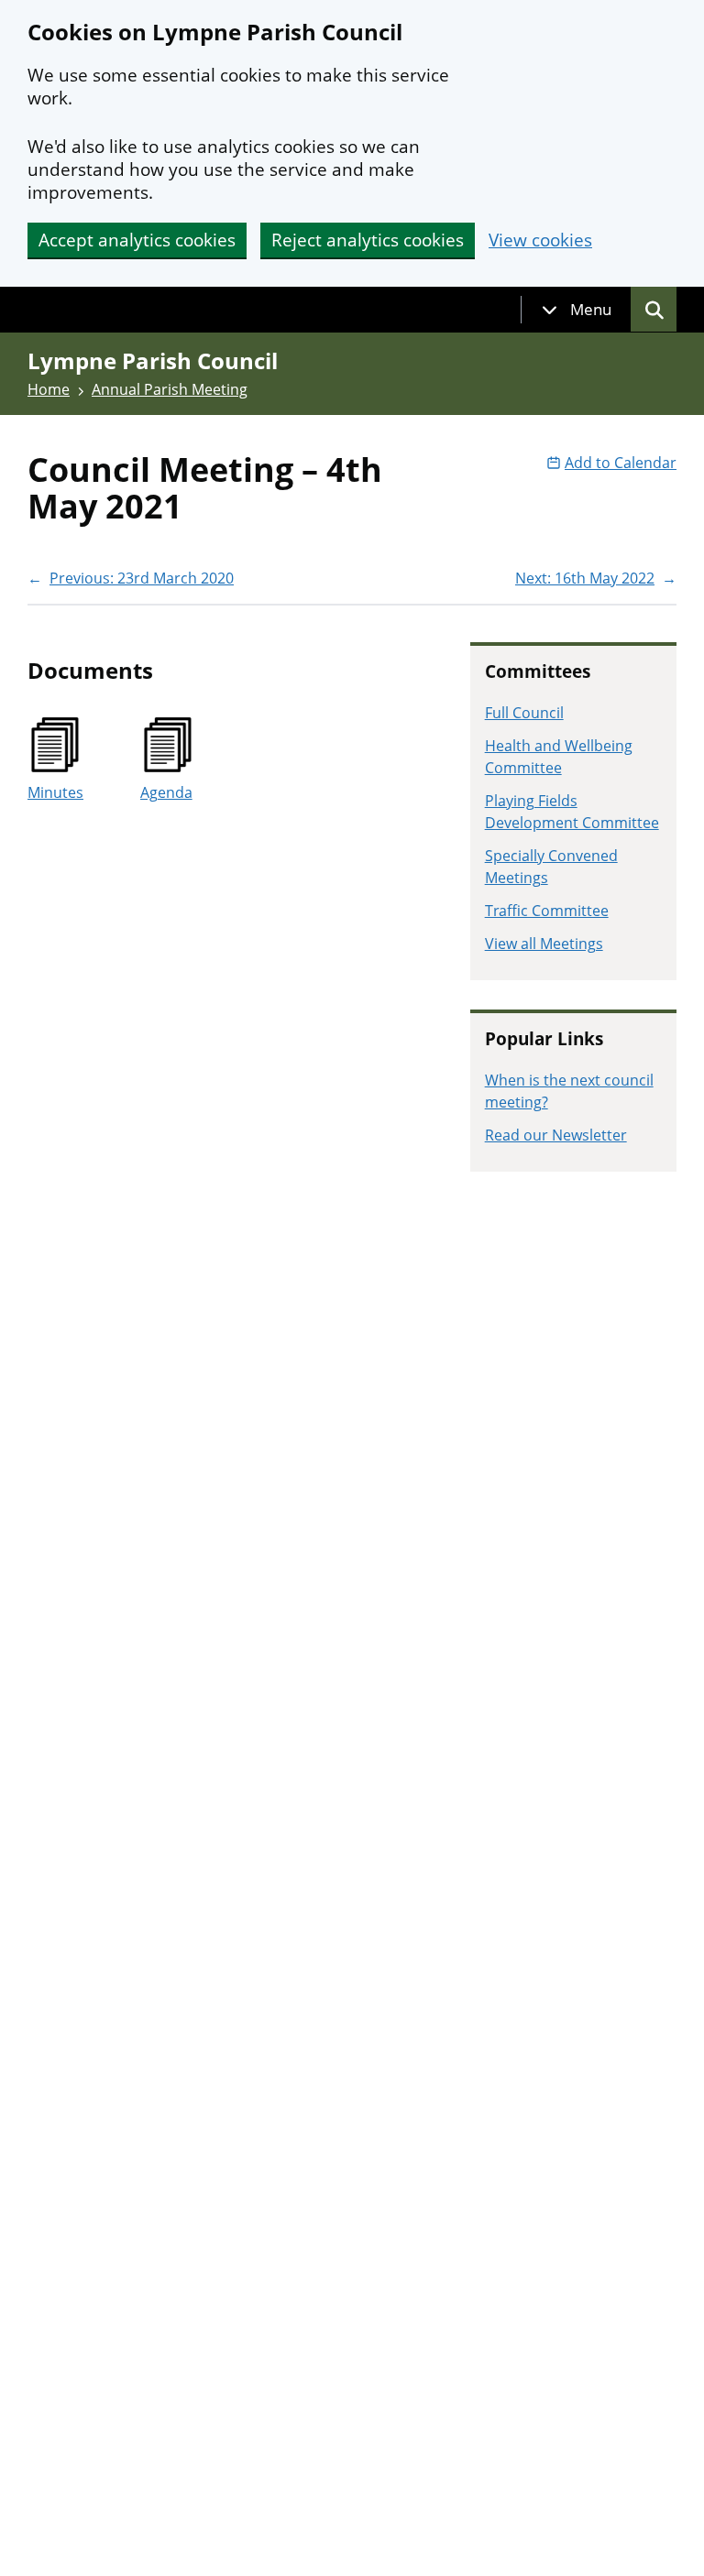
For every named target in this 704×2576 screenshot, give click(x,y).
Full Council (524, 713)
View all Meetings (544, 944)
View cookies (540, 240)
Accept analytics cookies (137, 240)
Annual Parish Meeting (170, 389)
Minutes (55, 792)
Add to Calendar (621, 463)
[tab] (577, 310)
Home (49, 389)
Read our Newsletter (556, 1135)
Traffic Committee (547, 911)
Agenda (166, 792)
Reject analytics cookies (368, 240)
